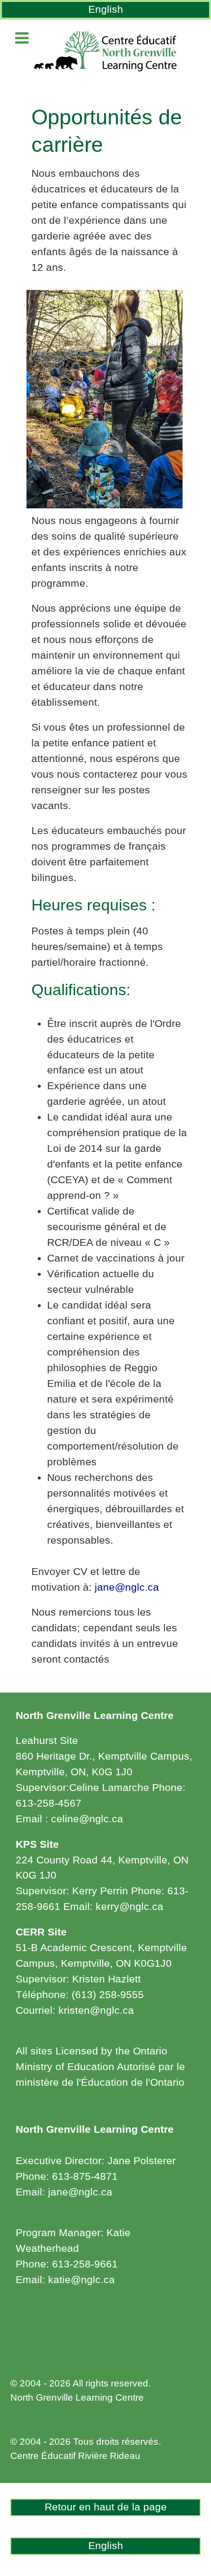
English (106, 9)
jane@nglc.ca (127, 1587)
